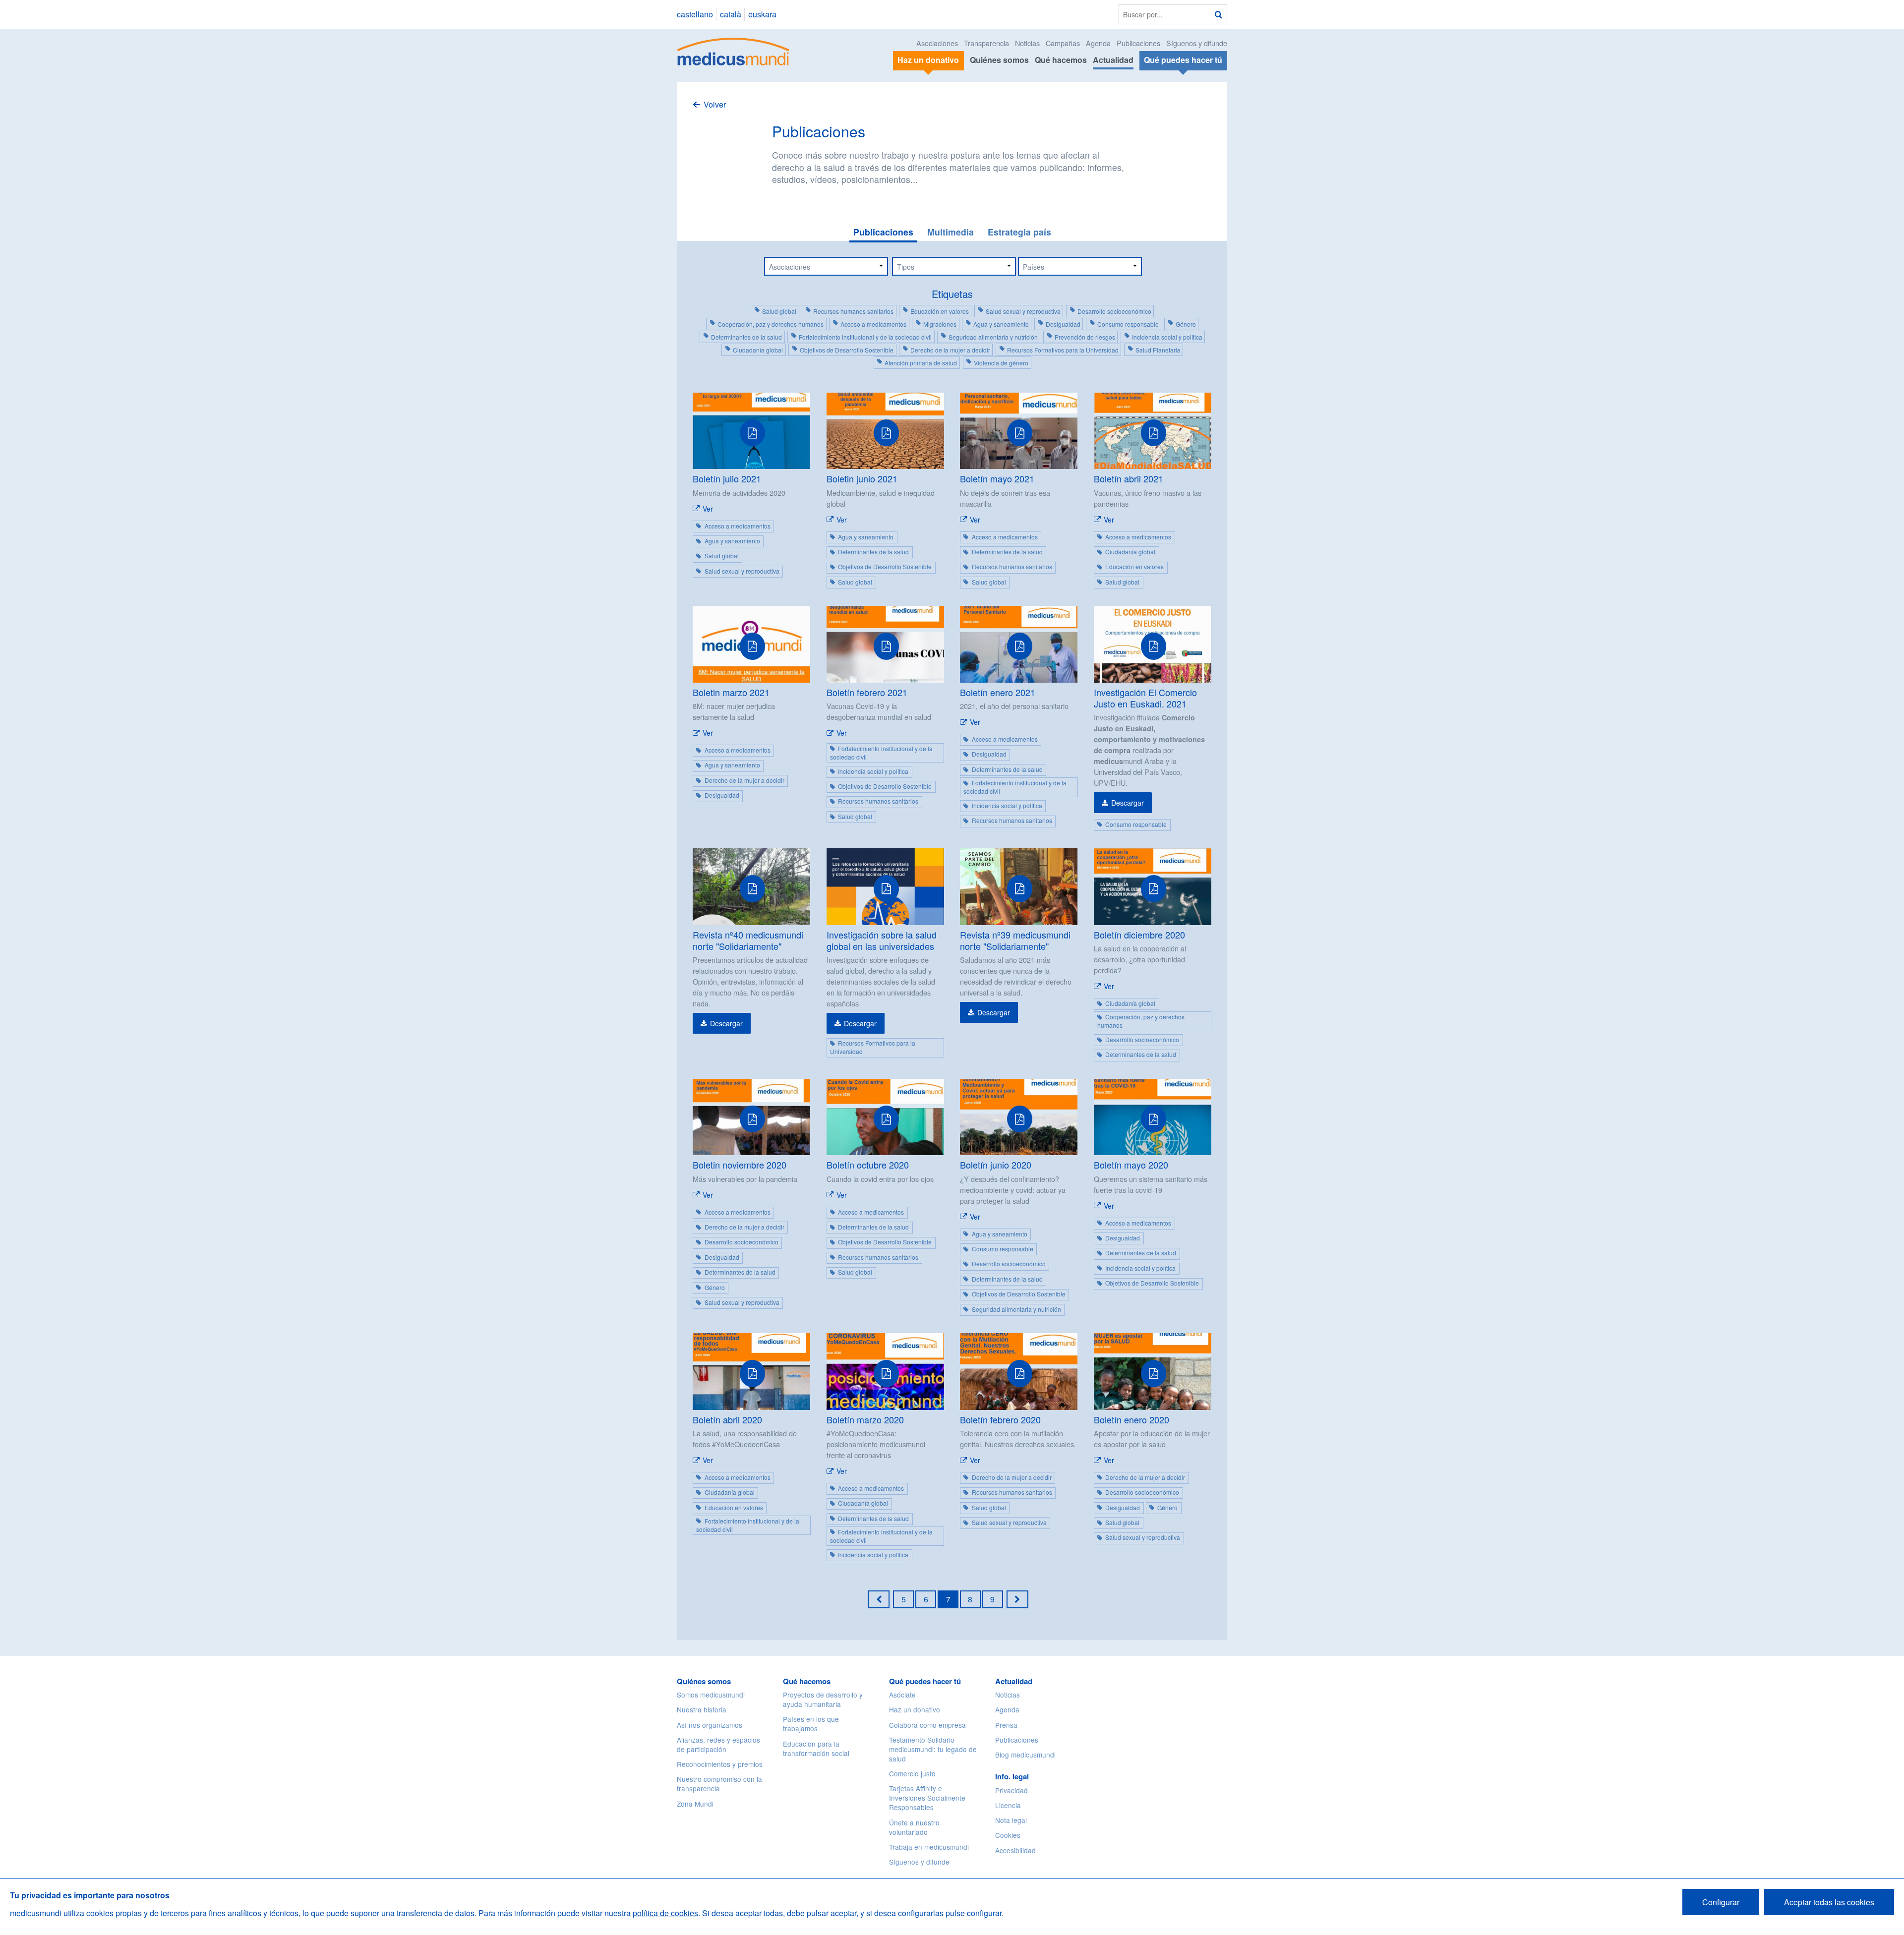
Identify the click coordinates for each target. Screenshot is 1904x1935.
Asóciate (902, 1695)
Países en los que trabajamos (811, 1724)
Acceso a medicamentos (873, 324)
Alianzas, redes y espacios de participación (718, 1744)
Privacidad (1011, 1790)
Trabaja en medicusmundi (929, 1847)
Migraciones (940, 324)
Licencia (1008, 1805)
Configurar (1721, 1902)
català (731, 14)
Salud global (779, 311)
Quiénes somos (999, 60)
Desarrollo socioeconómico (1114, 311)
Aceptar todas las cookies (1829, 1902)
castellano (695, 14)
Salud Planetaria (1158, 350)
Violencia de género (1001, 363)
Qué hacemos (1061, 60)
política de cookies (665, 1913)
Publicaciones (1138, 43)
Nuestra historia (702, 1709)
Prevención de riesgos (1085, 337)
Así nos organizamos (710, 1725)
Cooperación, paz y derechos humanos (771, 324)
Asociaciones (937, 43)
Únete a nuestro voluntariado (914, 1827)
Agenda (1098, 43)
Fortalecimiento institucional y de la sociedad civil (865, 337)
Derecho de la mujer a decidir (950, 350)
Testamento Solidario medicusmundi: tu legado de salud (933, 1749)
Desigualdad (1063, 324)
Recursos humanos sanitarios (853, 311)
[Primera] (879, 1599)
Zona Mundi (695, 1804)
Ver (708, 509)
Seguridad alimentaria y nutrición (993, 337)
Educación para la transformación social (816, 1748)
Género (1186, 324)
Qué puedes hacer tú (925, 1681)
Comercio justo (912, 1773)
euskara (762, 14)
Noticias (1027, 43)
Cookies (1008, 1835)
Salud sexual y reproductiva (1023, 311)
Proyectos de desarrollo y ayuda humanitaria (823, 1699)
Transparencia (986, 43)
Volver (715, 104)
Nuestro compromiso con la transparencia (719, 1784)
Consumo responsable (1128, 324)
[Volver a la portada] (734, 50)
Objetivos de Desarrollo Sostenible (847, 350)
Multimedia (951, 232)
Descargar (1128, 803)
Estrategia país (1019, 232)
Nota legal (1011, 1820)
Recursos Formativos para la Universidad (1063, 350)
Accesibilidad (1015, 1850)
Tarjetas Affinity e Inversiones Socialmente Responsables (927, 1798)
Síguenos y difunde (1197, 43)
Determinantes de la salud (746, 337)
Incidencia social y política (1167, 337)
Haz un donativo (915, 1709)
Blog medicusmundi (1025, 1755)
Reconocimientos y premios (720, 1764)
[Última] (1017, 1599)
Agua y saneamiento (1001, 324)
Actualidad (1113, 60)
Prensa (1006, 1725)
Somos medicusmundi (711, 1695)
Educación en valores (940, 311)
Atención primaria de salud (921, 363)
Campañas (1063, 43)
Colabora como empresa (927, 1725)
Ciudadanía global (758, 350)
